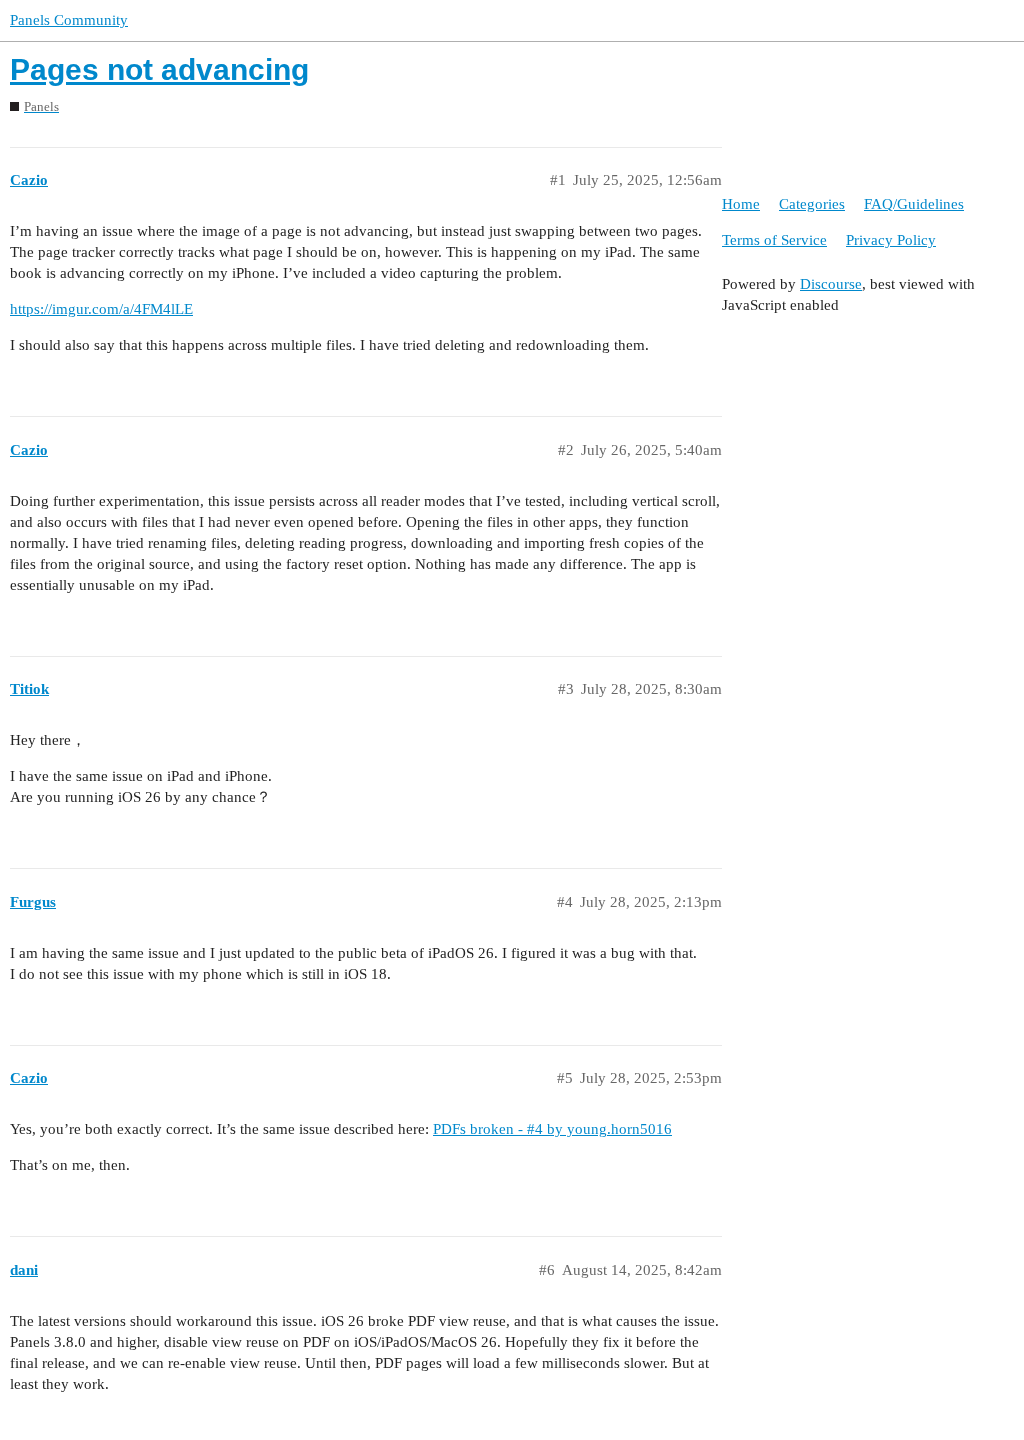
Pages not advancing (159, 69)
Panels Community (69, 20)
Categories (812, 204)
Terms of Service (774, 240)
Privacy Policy (891, 240)
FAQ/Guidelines (914, 204)
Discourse (831, 284)
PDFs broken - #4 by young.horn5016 (552, 1129)
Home (741, 204)
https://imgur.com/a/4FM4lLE (101, 309)
